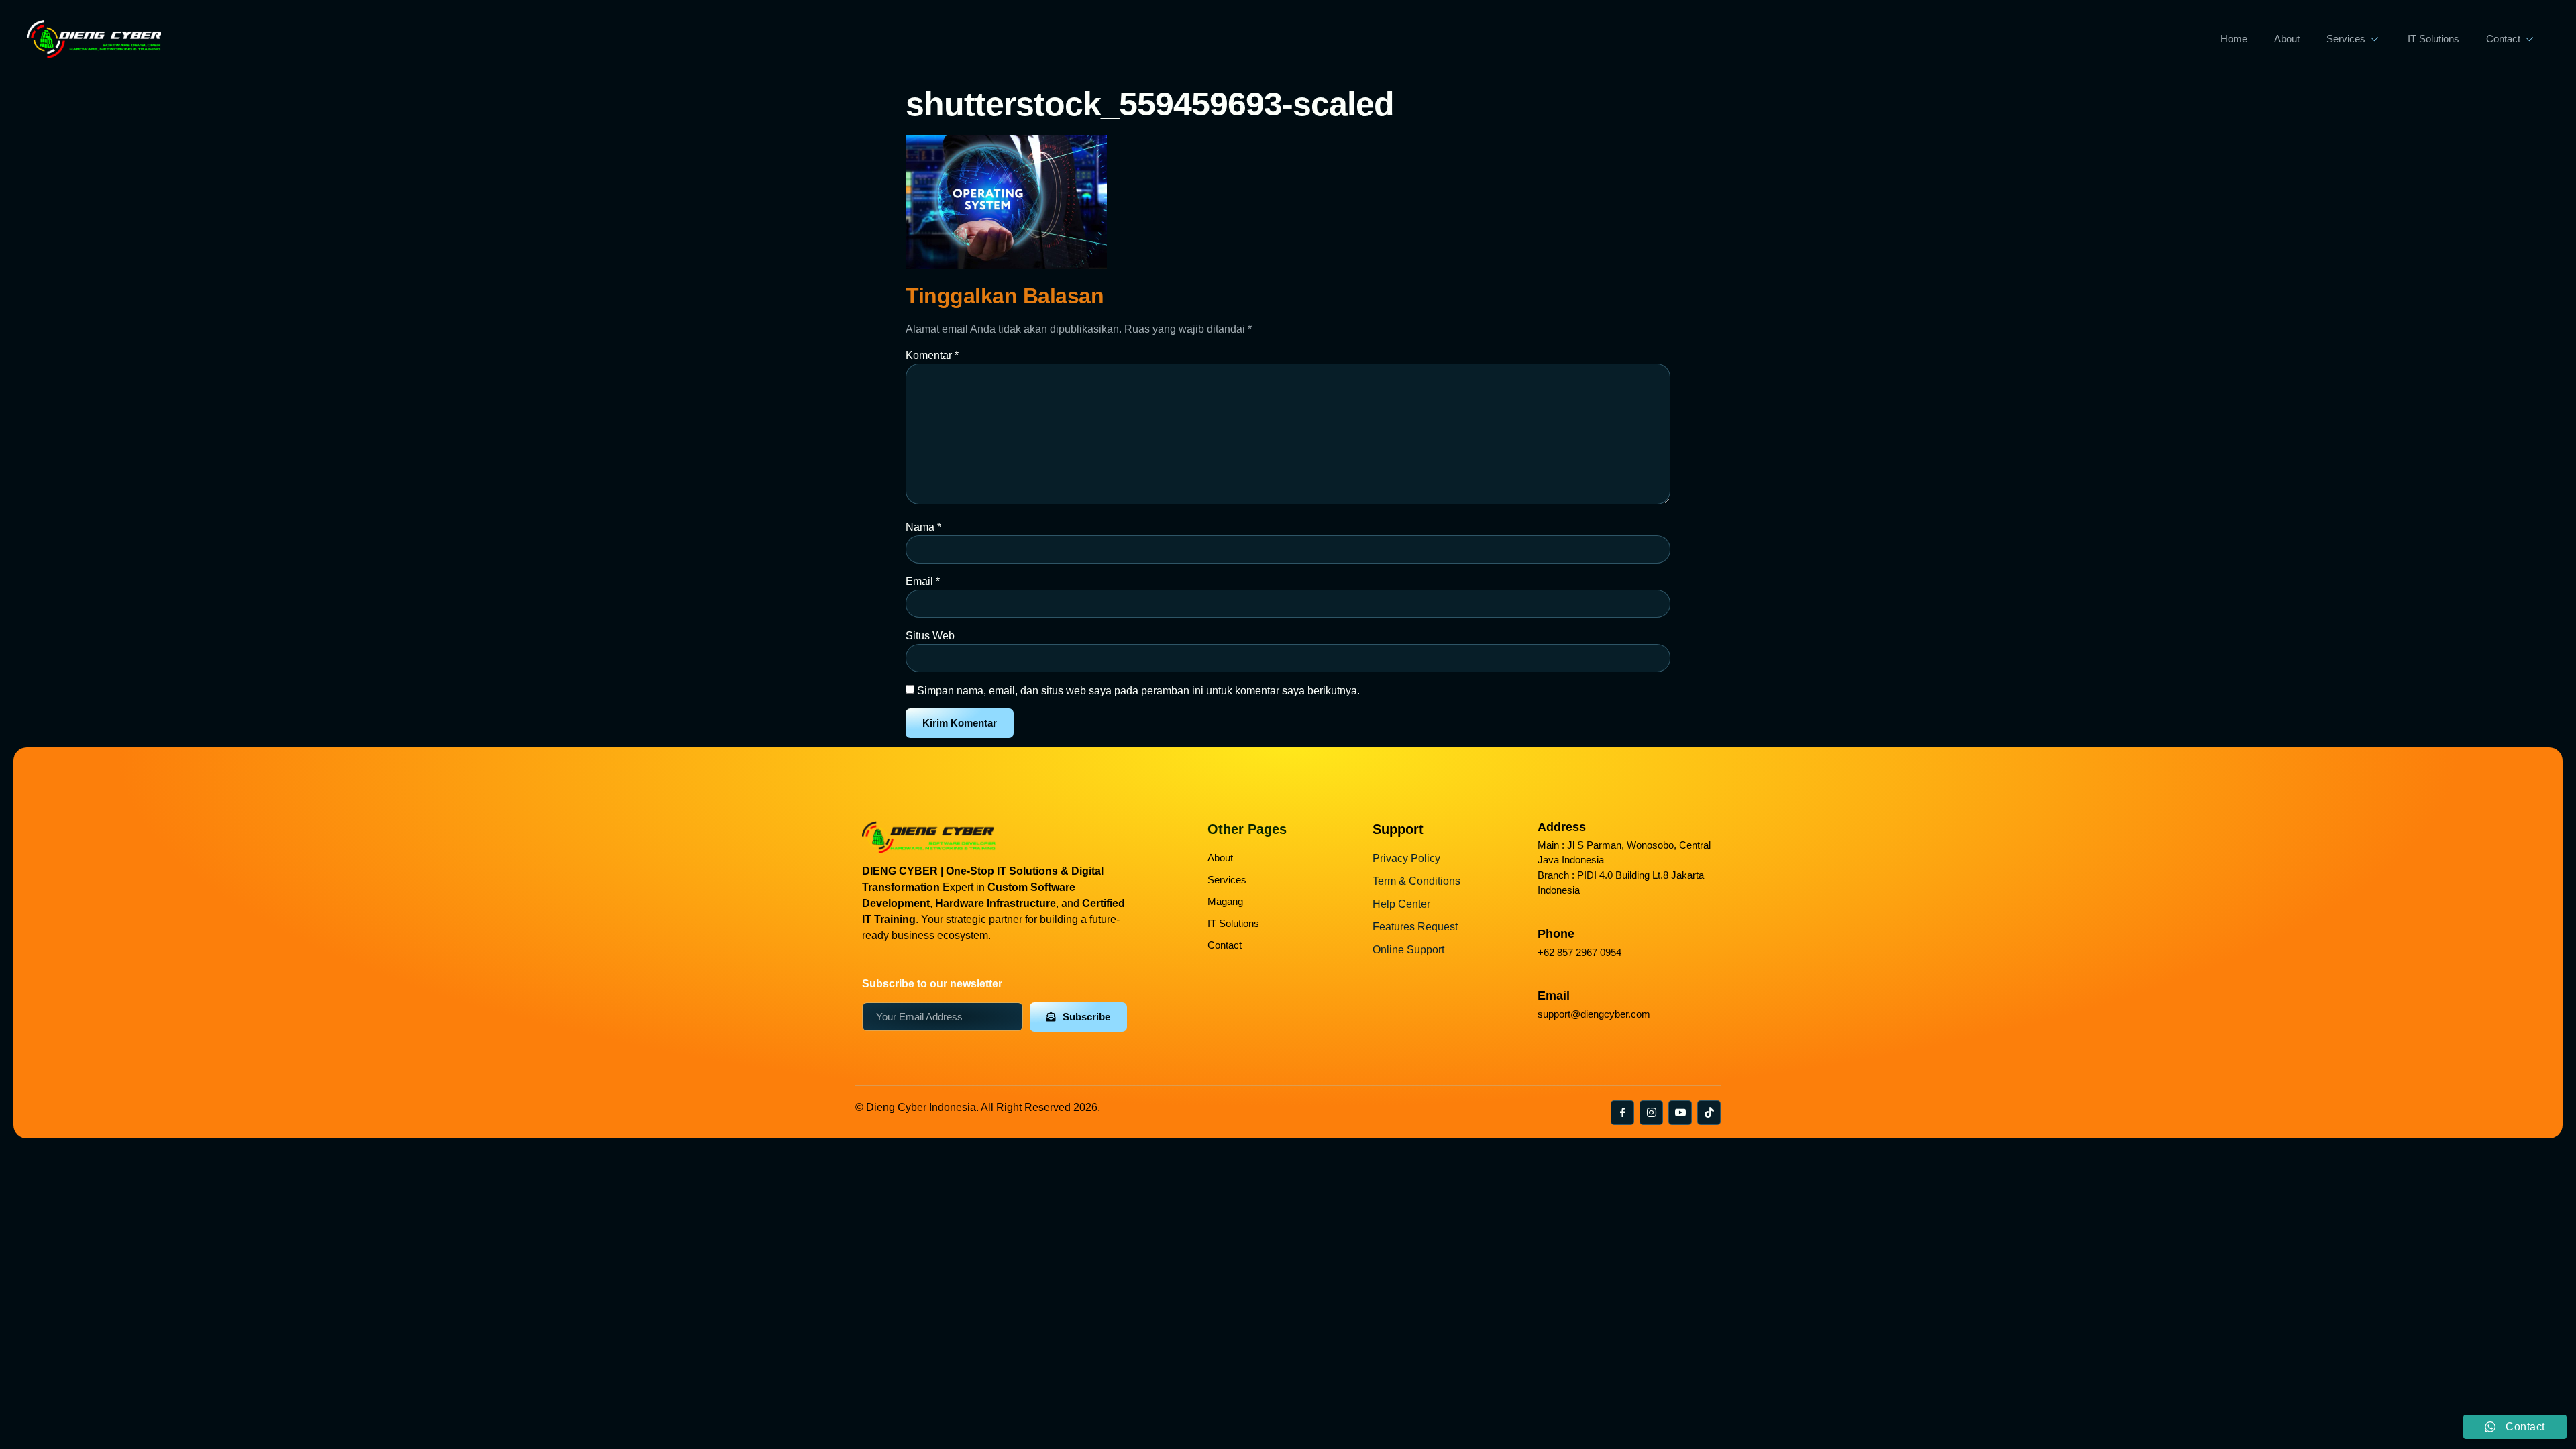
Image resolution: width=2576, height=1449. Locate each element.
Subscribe (1086, 1017)
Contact (2503, 39)
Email (923, 581)
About (2287, 39)
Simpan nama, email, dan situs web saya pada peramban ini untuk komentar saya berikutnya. (1138, 691)
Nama (923, 527)
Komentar (932, 355)
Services (2346, 39)
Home (2234, 39)
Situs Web (930, 636)
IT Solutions (2433, 39)
